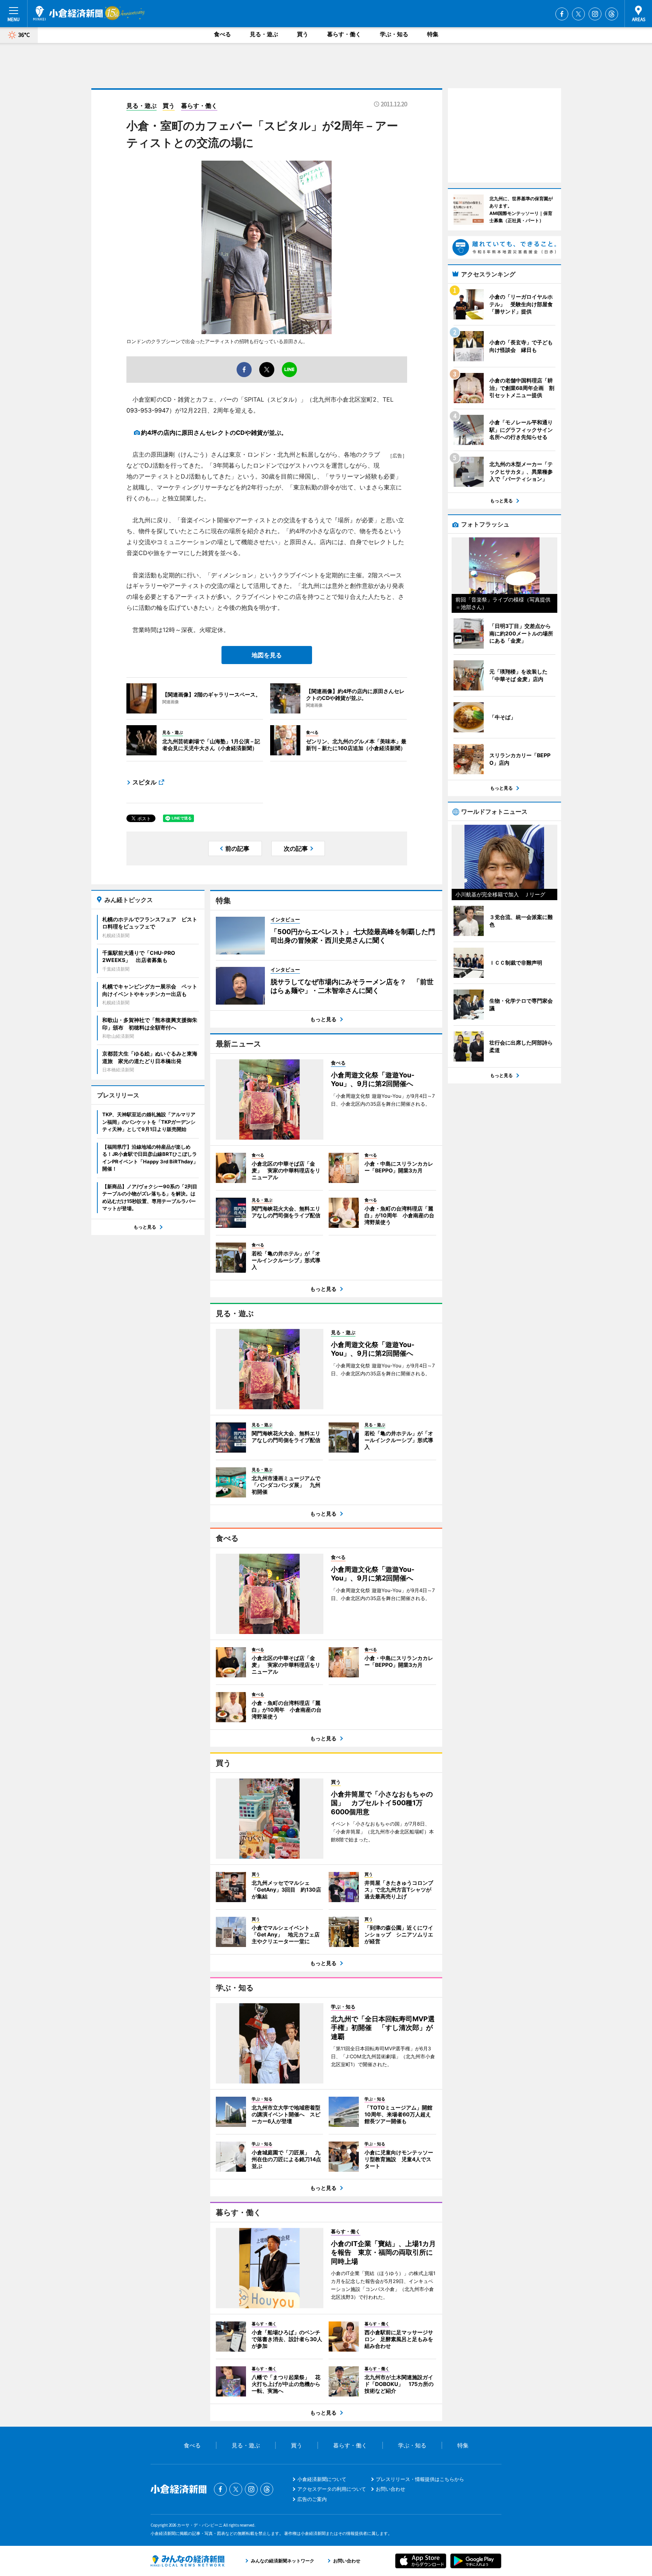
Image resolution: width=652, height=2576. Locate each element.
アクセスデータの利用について (332, 2489)
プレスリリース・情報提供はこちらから (420, 2479)
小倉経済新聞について (322, 2479)
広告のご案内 (312, 2499)
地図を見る (267, 655)
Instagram (595, 14)
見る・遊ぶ (264, 34)
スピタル (145, 782)
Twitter (578, 14)
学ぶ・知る (394, 34)
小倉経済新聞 (68, 13)
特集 (433, 34)
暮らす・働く (344, 34)
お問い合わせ (391, 2489)
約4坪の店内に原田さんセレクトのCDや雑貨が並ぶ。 (214, 433)
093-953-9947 (148, 410)
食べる (222, 34)
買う (303, 34)
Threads (612, 14)
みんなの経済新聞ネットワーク (188, 2561)
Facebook (562, 14)
